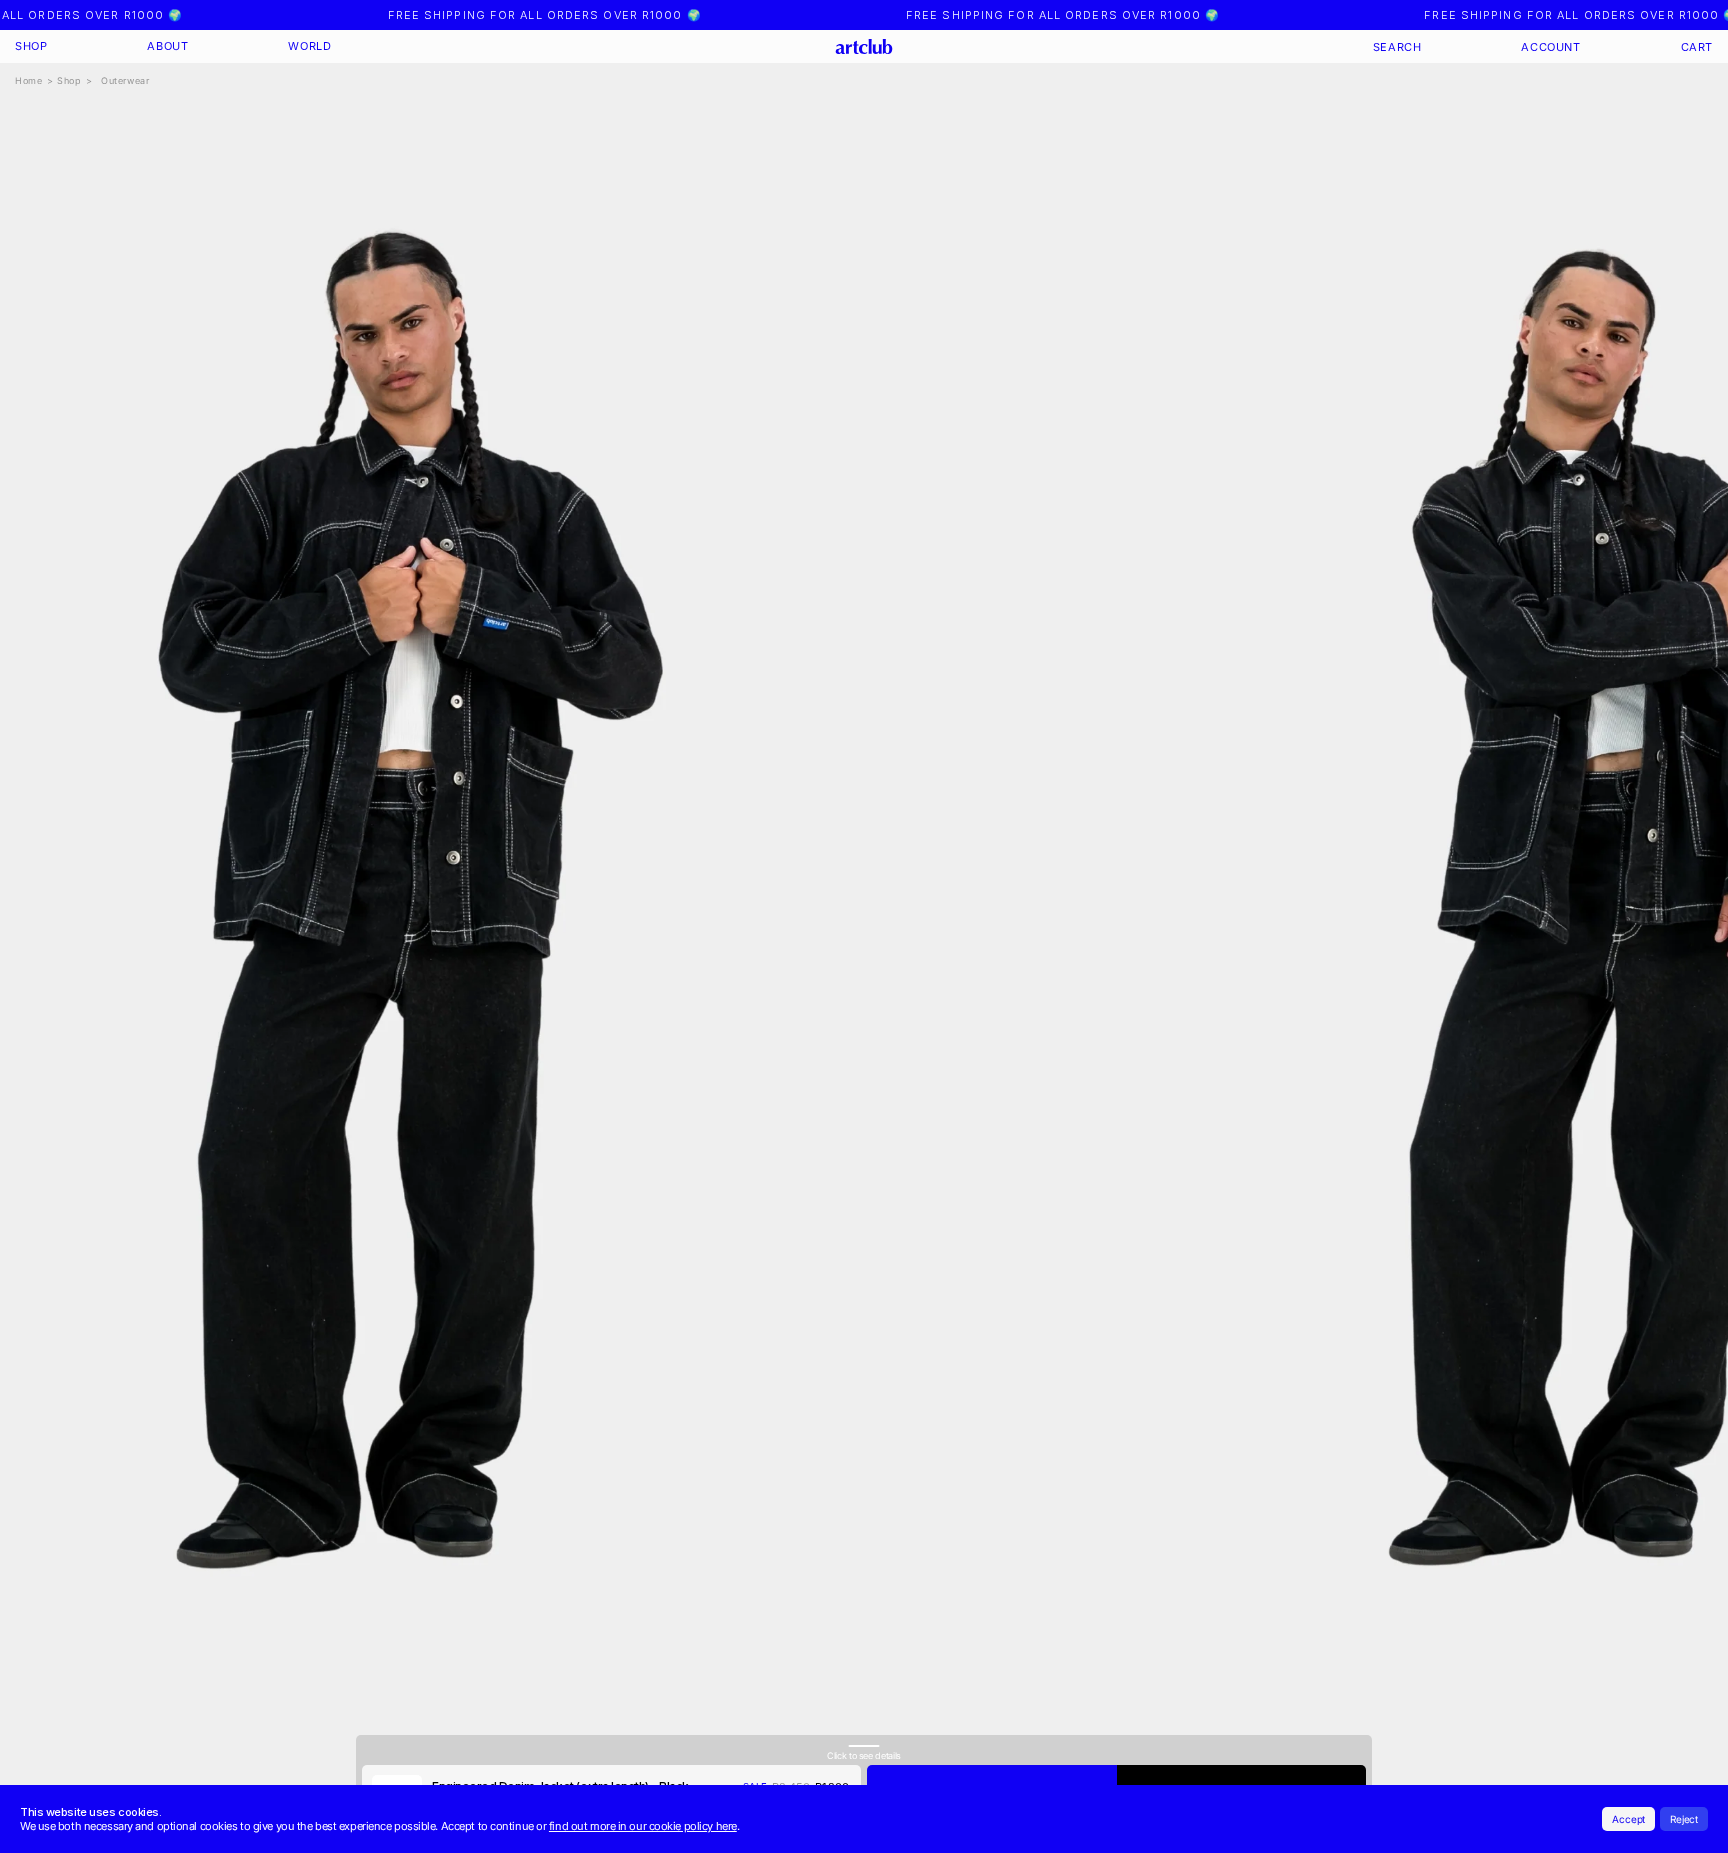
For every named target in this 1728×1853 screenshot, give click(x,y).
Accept (1628, 1819)
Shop (69, 80)
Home (28, 80)
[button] (31, 46)
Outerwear (125, 80)
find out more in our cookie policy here (643, 1826)
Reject (1684, 1819)
